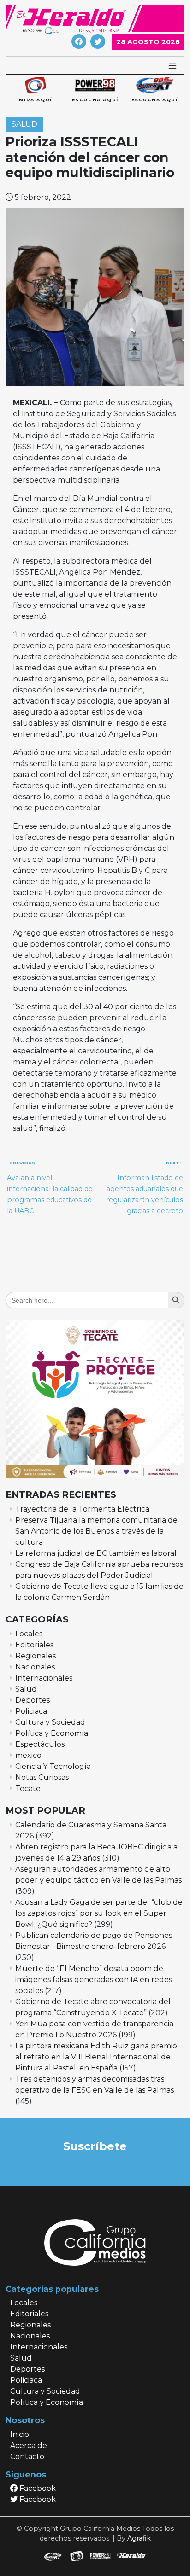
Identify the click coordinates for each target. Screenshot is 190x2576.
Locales (29, 1634)
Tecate (28, 1788)
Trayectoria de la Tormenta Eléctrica (82, 1509)
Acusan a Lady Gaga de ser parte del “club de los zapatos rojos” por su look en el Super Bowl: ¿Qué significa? (99, 1913)
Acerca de (29, 2445)
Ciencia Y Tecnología (53, 1766)
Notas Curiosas (42, 1777)
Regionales (36, 1656)
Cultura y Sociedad (50, 1722)
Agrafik (139, 2538)
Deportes (33, 1700)
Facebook (37, 2488)
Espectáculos (40, 1744)
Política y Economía (52, 1733)
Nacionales (35, 1667)
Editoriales (34, 1645)
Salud (24, 124)
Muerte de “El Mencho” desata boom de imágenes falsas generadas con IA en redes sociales (94, 1980)
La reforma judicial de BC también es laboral (96, 1553)
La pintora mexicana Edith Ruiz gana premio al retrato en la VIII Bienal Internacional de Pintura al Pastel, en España (96, 2057)
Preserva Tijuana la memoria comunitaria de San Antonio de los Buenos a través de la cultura (96, 1531)
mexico (28, 1755)
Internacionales (44, 1678)
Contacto (27, 2457)
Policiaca (31, 1711)
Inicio (20, 2434)
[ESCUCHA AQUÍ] (95, 86)
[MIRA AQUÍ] (35, 86)
